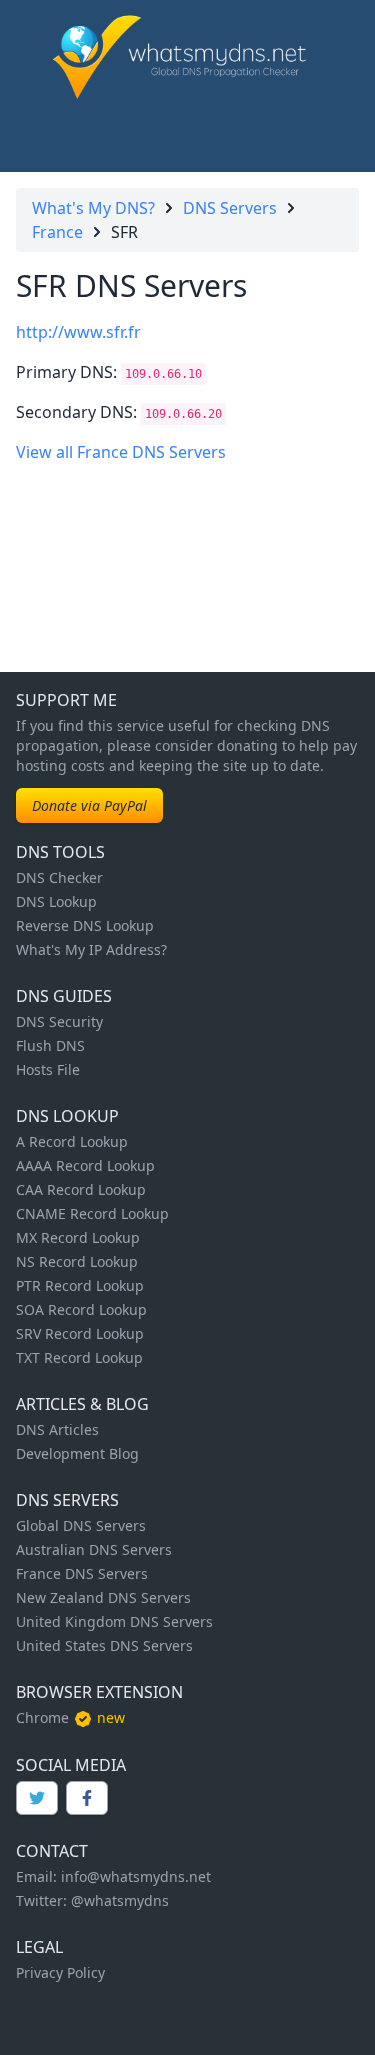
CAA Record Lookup (81, 1189)
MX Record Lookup (78, 1237)
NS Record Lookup (77, 1261)
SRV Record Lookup (80, 1333)
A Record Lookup (72, 1141)
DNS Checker (59, 877)
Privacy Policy (60, 1972)
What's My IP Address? (91, 949)
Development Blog (77, 1453)
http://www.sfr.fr (78, 332)
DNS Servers (230, 208)
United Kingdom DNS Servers (114, 1621)
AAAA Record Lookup (85, 1165)
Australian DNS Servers (94, 1549)
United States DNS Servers (104, 1645)
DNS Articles (57, 1429)
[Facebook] (87, 1798)
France (57, 232)
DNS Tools (60, 852)
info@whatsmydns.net (136, 1876)
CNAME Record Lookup (92, 1213)
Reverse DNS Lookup (85, 925)
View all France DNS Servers (121, 452)
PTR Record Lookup (80, 1285)
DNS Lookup (56, 901)
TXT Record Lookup (79, 1357)
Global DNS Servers (81, 1525)
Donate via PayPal (89, 805)
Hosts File (48, 1069)
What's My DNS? (93, 208)
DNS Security (59, 1021)
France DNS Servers (82, 1573)
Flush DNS (50, 1045)
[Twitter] (37, 1798)
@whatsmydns (120, 1900)
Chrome (42, 1717)
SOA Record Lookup (81, 1309)
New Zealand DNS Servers (103, 1597)
